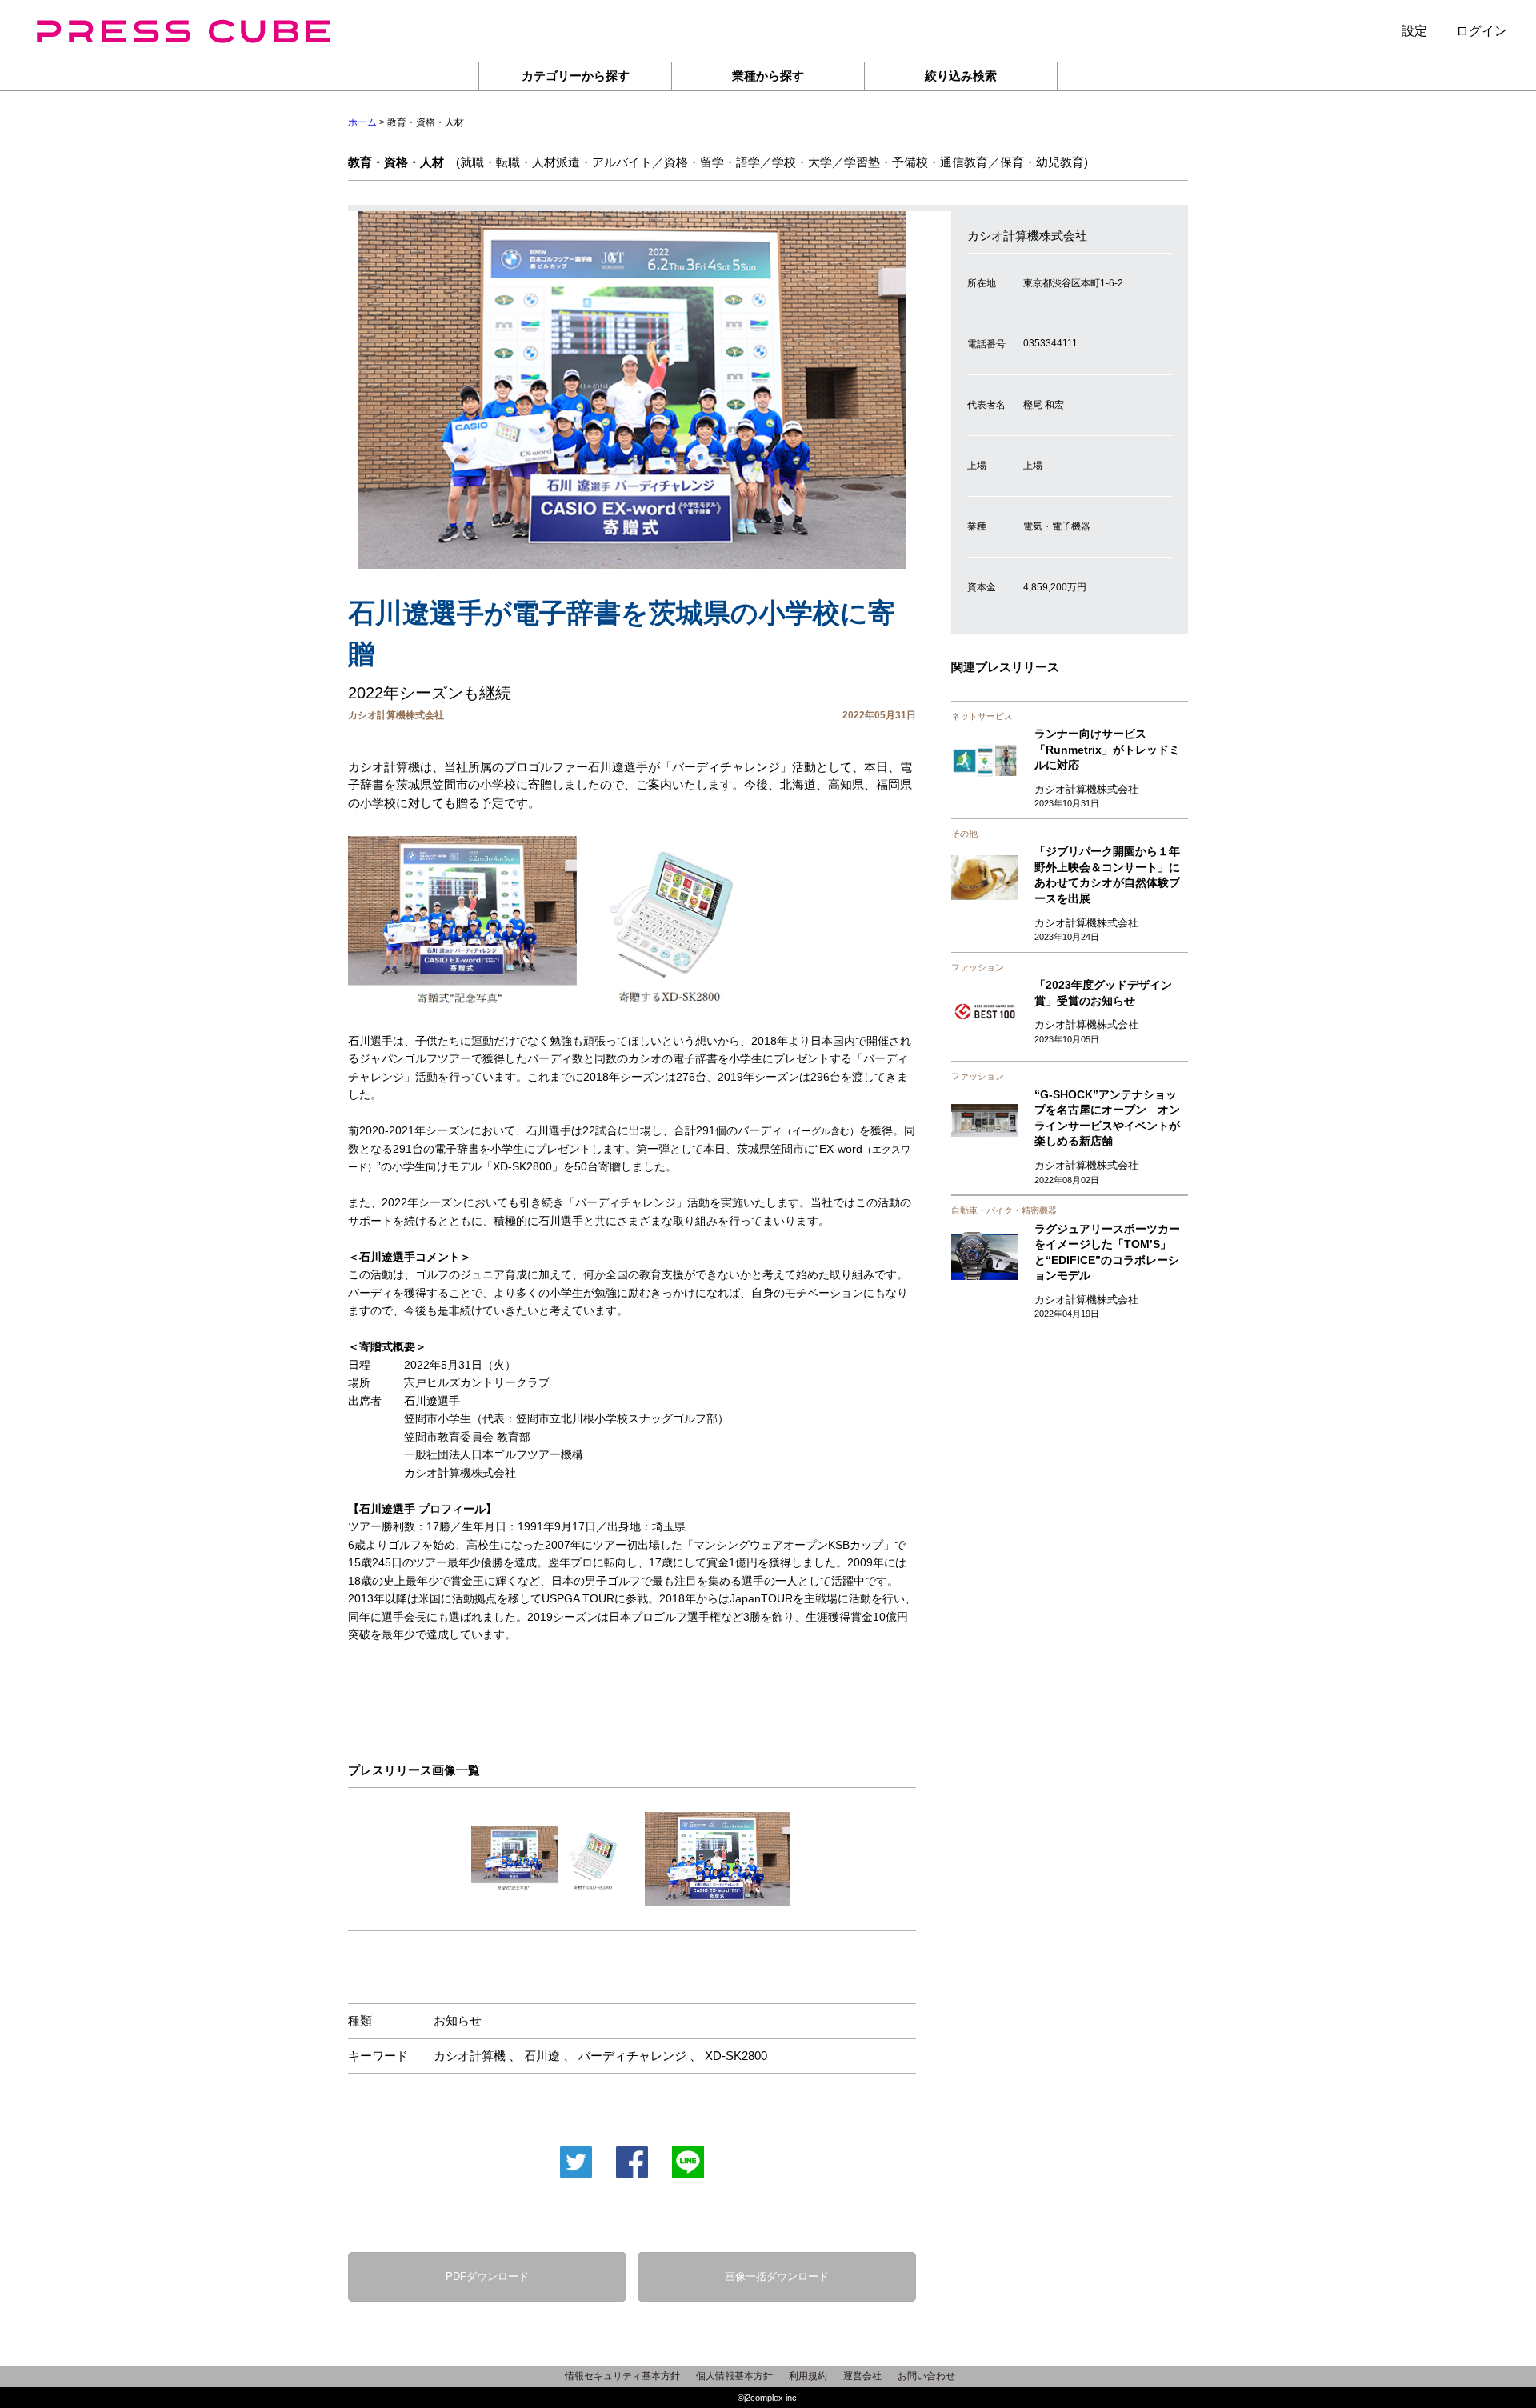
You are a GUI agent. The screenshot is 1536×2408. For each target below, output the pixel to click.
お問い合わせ (926, 2376)
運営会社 (862, 2376)
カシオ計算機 (470, 2056)
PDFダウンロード (487, 2276)
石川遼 (542, 2056)
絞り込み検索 (961, 76)
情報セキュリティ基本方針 (622, 2376)
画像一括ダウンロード (777, 2276)
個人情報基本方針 (734, 2376)
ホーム (362, 122)
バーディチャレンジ (632, 2056)
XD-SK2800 (736, 2056)
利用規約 (808, 2376)
